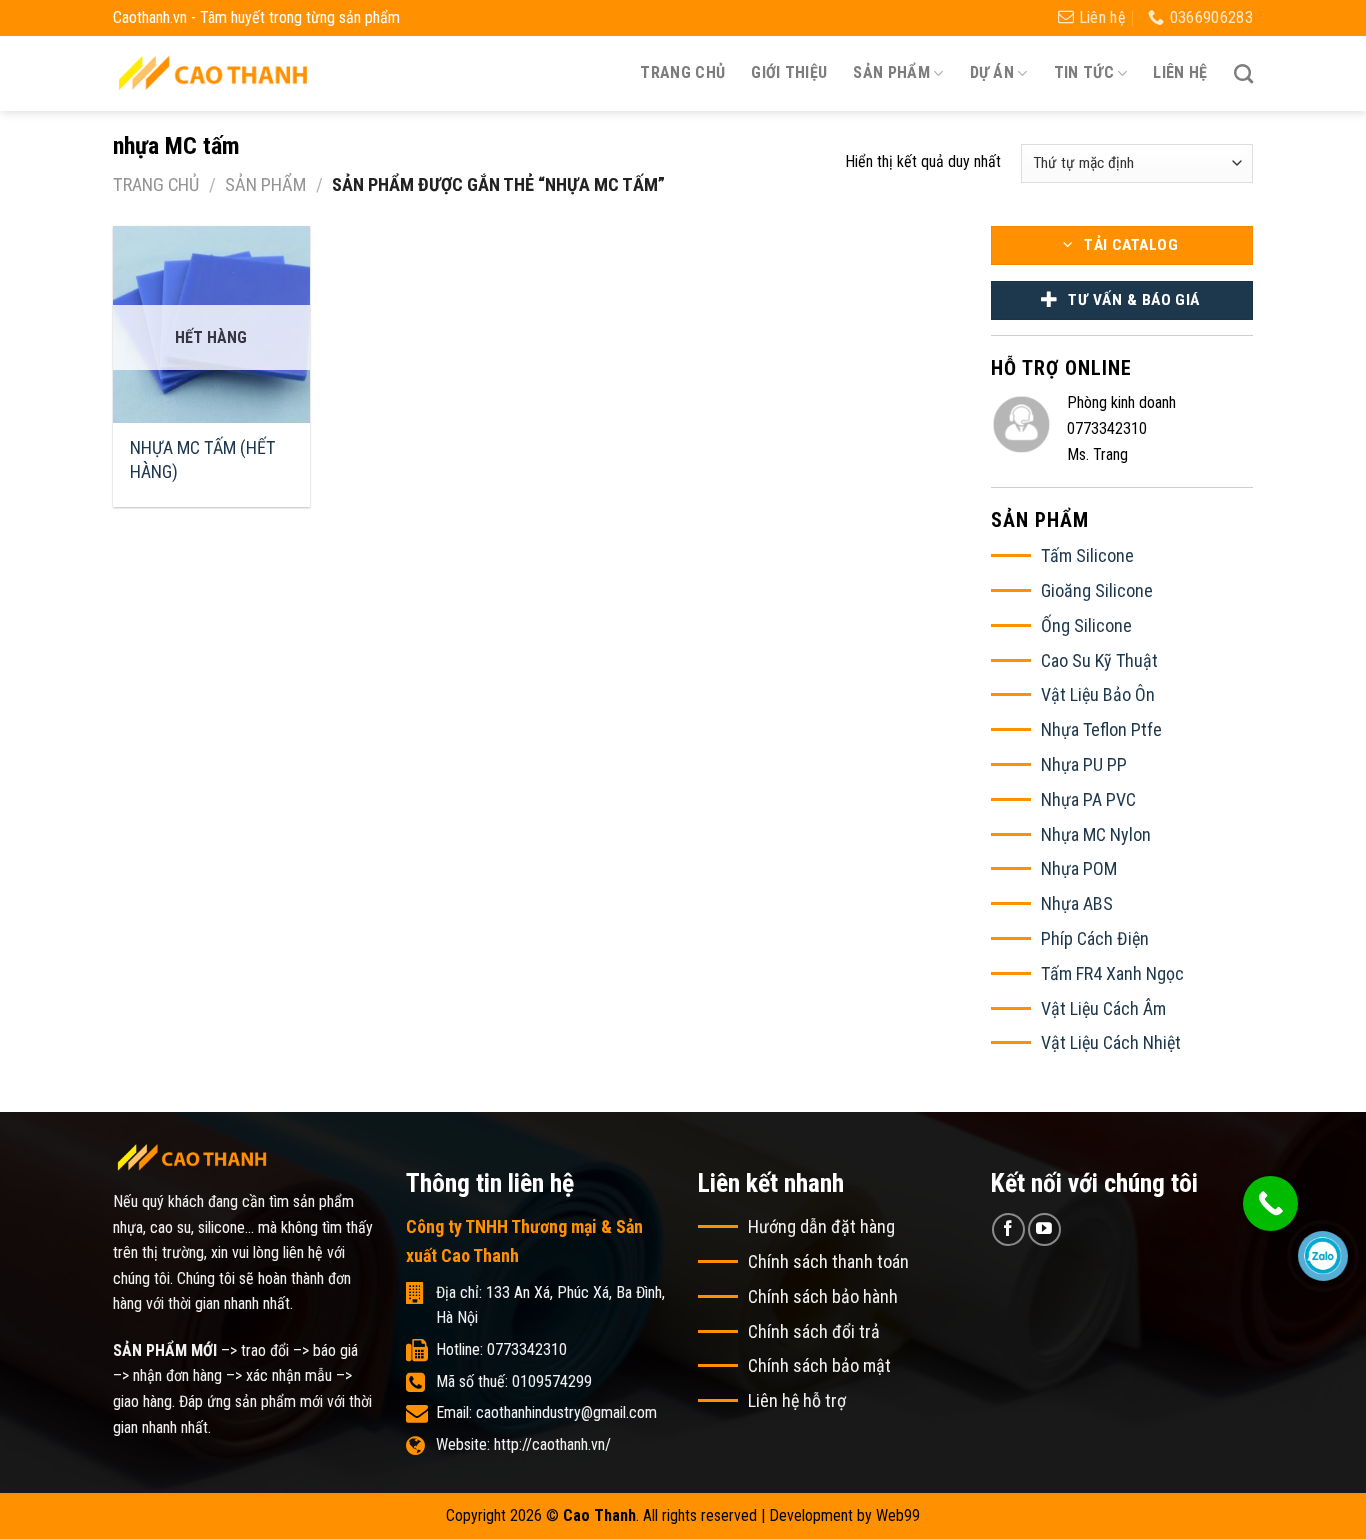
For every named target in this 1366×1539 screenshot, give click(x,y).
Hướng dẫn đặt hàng (821, 1226)
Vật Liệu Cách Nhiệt (1111, 1042)
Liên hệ (1180, 72)
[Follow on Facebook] (1008, 1229)
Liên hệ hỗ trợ (797, 1400)
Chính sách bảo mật (819, 1365)
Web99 (898, 1515)
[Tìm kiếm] (1243, 73)
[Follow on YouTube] (1044, 1229)
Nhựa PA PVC (1088, 799)
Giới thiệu (789, 72)
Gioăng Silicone (1097, 590)
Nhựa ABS (1077, 903)
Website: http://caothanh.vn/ (523, 1444)
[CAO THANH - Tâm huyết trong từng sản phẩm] (213, 72)
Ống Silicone (1086, 625)
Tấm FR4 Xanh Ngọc (1112, 973)
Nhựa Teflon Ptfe (1101, 729)
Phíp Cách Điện (1095, 938)
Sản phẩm (265, 184)
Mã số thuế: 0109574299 (514, 1381)
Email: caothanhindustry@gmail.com (546, 1412)
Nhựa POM (1079, 868)
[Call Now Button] (1270, 1203)
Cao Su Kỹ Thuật (1099, 660)
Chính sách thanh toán (828, 1261)
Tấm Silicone (1087, 555)
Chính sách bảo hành (823, 1296)
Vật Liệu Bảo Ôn (1098, 694)
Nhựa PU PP (1084, 764)
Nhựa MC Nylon (1096, 834)
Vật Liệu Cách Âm (1103, 1008)
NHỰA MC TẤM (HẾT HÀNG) (202, 459)
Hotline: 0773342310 (501, 1349)
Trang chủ (682, 72)
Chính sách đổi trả (814, 1331)
